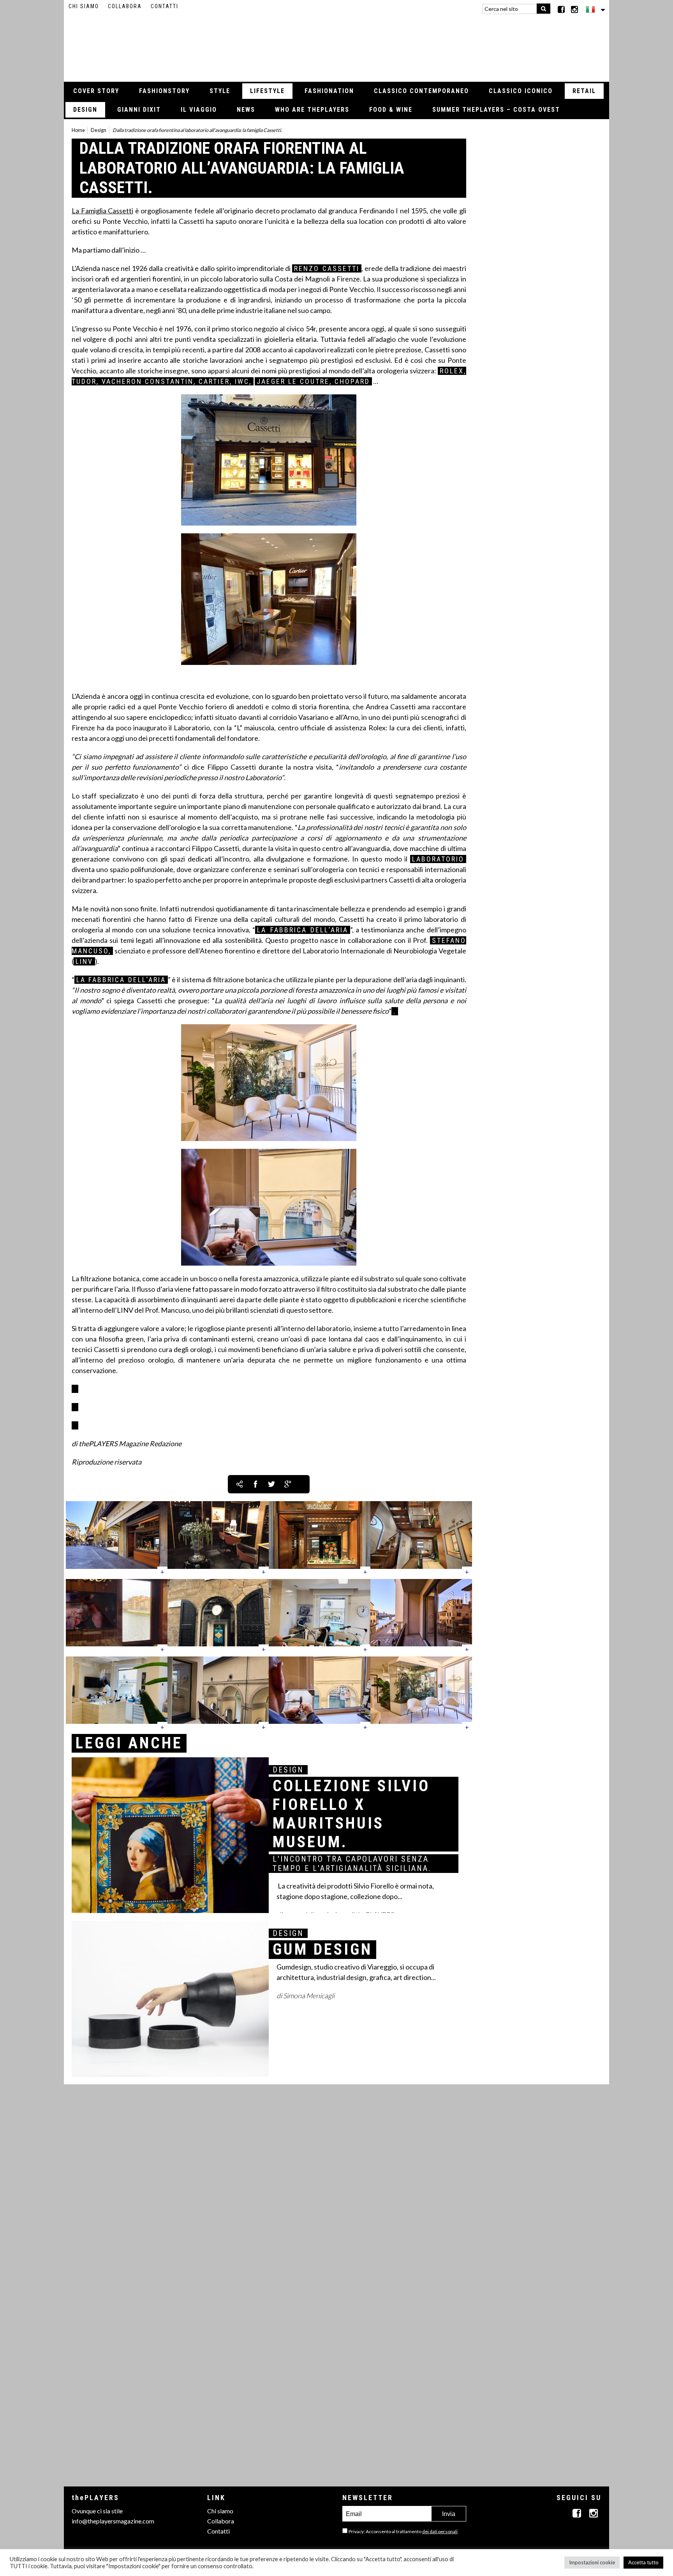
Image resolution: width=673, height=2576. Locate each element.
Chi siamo (84, 6)
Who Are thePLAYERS (312, 110)
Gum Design (322, 1949)
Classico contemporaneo (421, 91)
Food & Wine (391, 110)
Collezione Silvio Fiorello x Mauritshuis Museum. (351, 1814)
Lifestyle (267, 91)
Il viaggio (199, 110)
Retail (584, 91)
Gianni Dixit (139, 110)
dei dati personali (440, 2531)
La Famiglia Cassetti (102, 211)
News (246, 110)
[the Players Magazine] (337, 45)
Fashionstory (164, 91)
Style (220, 91)
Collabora (125, 6)
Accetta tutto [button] (643, 2562)
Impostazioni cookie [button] (592, 2562)
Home (78, 130)
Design (85, 110)
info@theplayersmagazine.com (113, 2521)
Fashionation (329, 91)
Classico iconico (521, 91)
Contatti (165, 6)
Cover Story (96, 91)
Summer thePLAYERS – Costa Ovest (496, 110)
